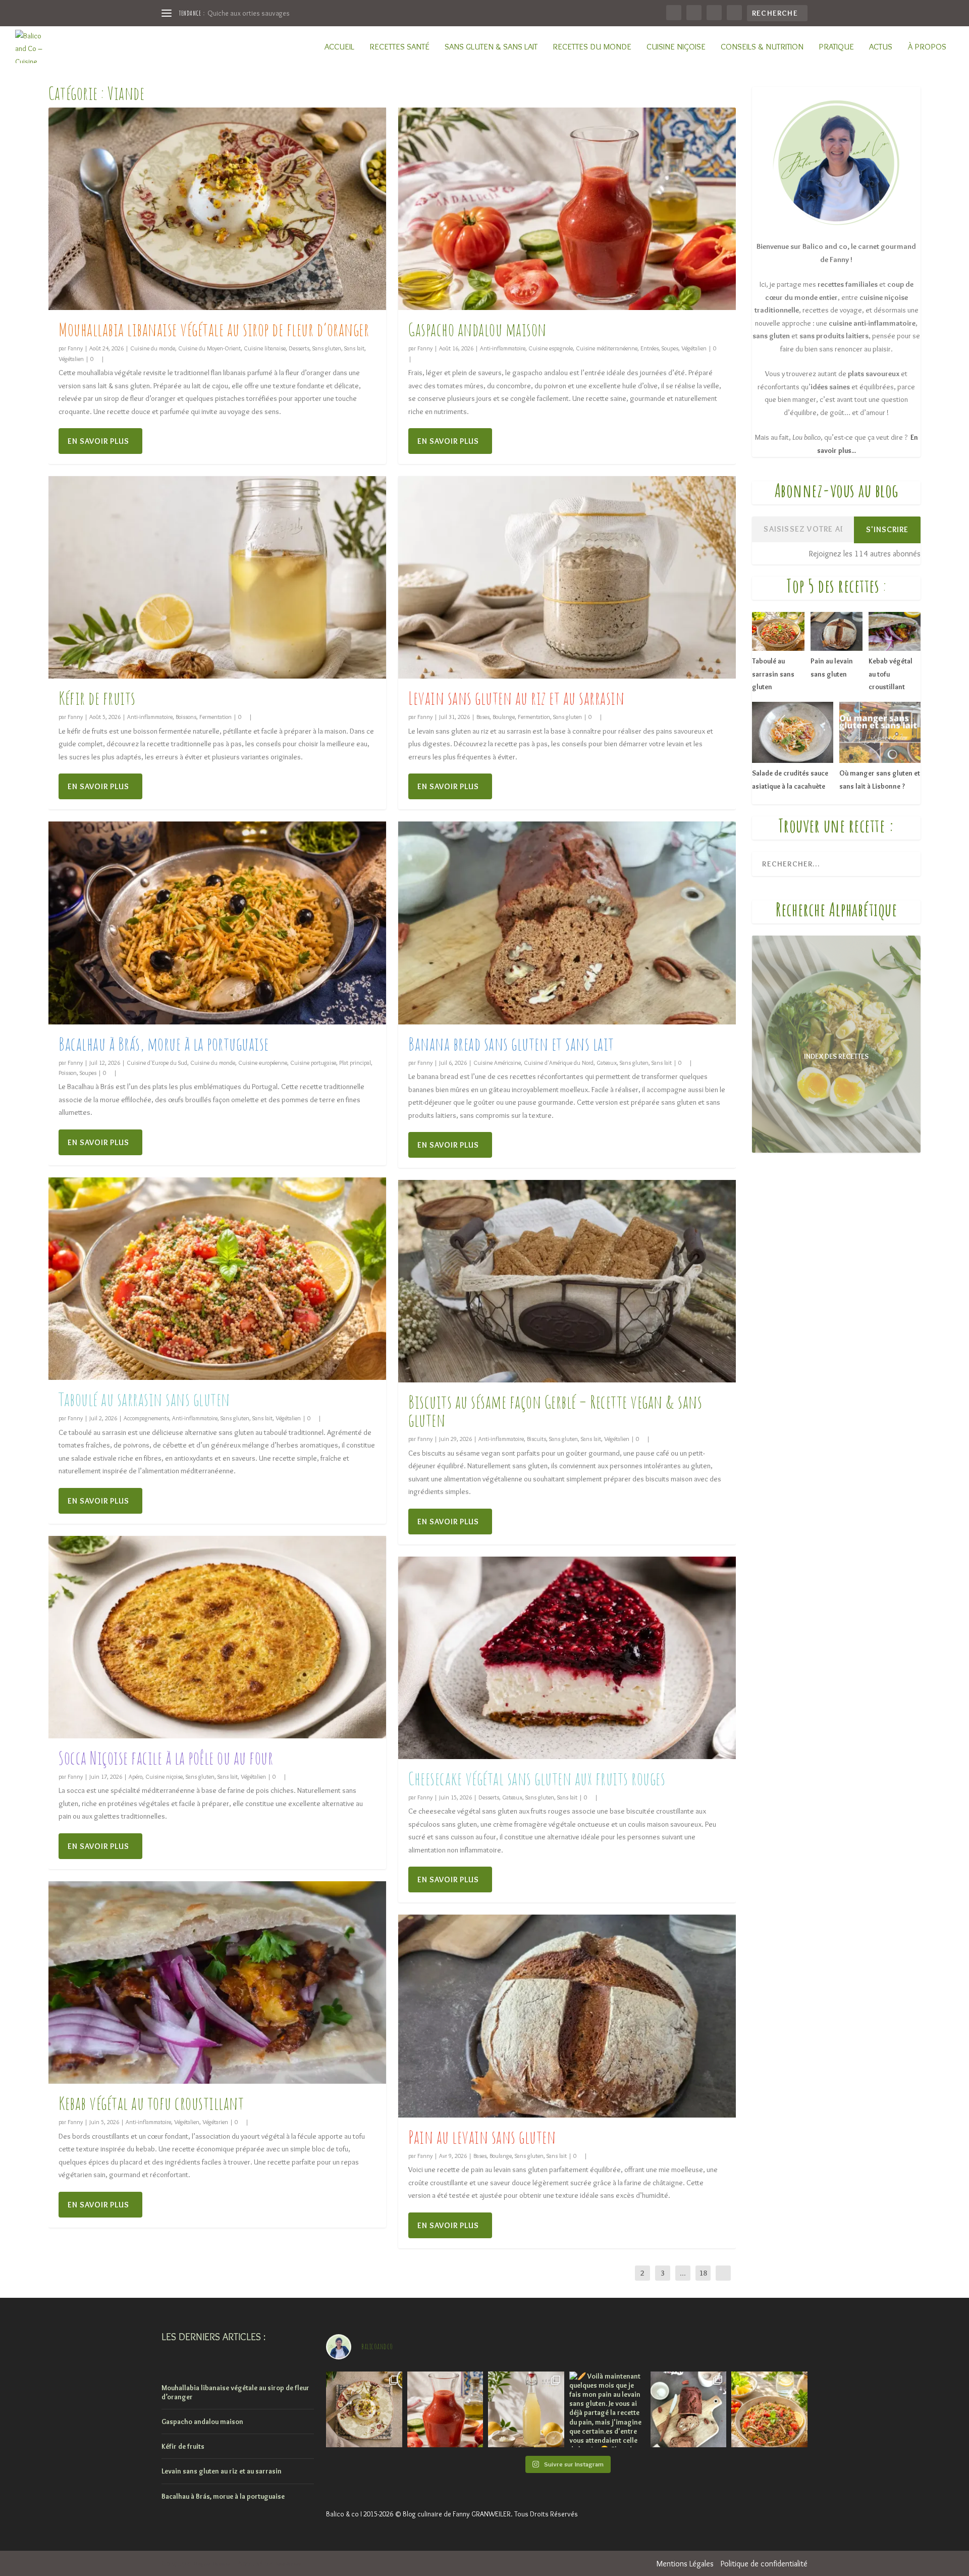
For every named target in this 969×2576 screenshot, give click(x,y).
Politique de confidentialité (764, 2564)
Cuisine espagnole (551, 348)
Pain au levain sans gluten (482, 2137)
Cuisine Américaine (497, 1063)
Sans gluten (327, 348)
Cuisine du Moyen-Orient (209, 348)
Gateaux (607, 1063)
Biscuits (536, 1439)
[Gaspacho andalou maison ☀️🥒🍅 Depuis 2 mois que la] (445, 2410)
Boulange (504, 717)
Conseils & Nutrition (762, 47)
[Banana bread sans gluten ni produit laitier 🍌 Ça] (689, 2410)
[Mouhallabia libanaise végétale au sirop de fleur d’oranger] (217, 209)
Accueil (339, 47)
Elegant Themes (212, 2564)
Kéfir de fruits (97, 698)
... (683, 2273)
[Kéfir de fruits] (217, 577)
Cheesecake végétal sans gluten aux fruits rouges (537, 1778)
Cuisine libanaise (265, 348)
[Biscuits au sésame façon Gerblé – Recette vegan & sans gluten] (567, 1281)
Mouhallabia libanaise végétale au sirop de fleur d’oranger (214, 329)
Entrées (650, 348)
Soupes (88, 1073)
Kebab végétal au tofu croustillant (151, 2103)
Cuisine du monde (153, 348)
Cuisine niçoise (676, 47)
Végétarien (215, 2122)
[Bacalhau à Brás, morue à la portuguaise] (217, 923)
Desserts (299, 348)
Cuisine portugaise (313, 1063)
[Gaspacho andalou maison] (567, 209)
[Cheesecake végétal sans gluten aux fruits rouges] (567, 1658)
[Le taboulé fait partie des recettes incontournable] (769, 2410)
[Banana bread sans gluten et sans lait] (567, 923)
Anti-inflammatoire (150, 717)
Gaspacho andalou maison (477, 329)
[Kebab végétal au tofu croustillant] (217, 1982)
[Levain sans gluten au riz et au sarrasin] (567, 577)
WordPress (288, 2564)
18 (703, 2273)
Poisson (68, 1073)
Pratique (836, 47)
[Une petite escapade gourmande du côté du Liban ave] (364, 2410)
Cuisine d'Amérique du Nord (559, 1063)
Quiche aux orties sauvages (249, 13)
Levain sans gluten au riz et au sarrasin (516, 698)
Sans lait (354, 348)
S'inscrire (887, 529)
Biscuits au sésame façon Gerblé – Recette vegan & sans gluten (555, 1411)
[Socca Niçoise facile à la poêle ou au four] (217, 1637)
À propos (927, 47)
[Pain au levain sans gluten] (567, 2016)
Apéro (136, 1776)
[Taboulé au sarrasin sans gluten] (217, 1279)
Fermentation (216, 717)
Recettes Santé (399, 47)
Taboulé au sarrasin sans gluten (144, 1399)
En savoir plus (98, 441)
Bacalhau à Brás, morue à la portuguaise (164, 1044)
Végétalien (71, 359)
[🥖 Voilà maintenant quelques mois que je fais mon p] (607, 2410)
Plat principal (355, 1063)
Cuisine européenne (263, 1063)
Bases (483, 717)
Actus (881, 47)
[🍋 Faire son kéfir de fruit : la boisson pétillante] (526, 2410)
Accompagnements (146, 1418)
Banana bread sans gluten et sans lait (511, 1044)
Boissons (186, 717)
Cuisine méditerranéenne (607, 348)
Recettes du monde (592, 47)
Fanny (75, 348)
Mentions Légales (685, 2564)
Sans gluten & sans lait (491, 47)
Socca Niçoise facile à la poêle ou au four (166, 1758)
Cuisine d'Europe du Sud (157, 1063)
